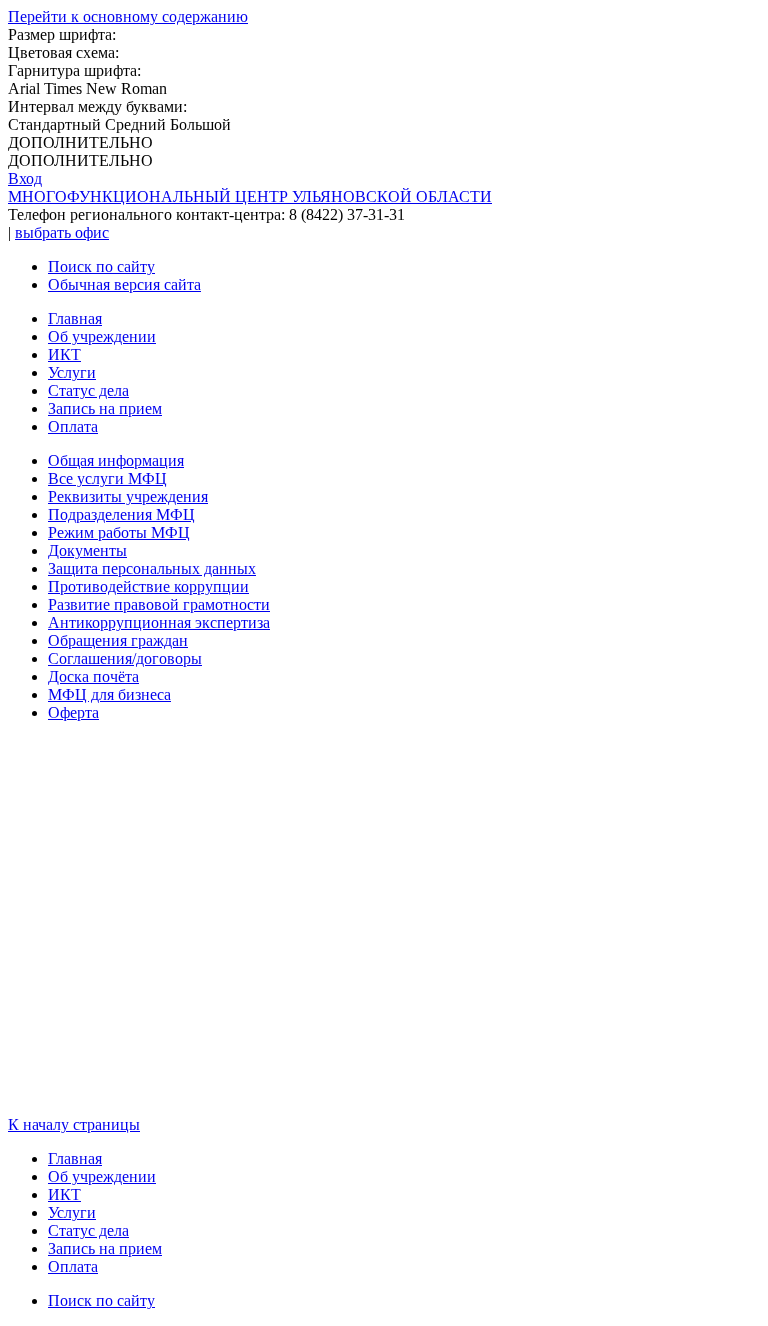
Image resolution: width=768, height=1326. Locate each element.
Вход (25, 178)
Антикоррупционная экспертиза (159, 622)
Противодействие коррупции (148, 586)
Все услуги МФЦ (107, 478)
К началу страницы (74, 1124)
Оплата (73, 426)
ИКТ (64, 354)
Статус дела (88, 390)
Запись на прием (105, 408)
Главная (75, 318)
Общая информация (116, 460)
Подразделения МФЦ (121, 514)
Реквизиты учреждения (128, 496)
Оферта (73, 712)
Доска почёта (93, 676)
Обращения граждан (118, 640)
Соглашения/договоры (125, 658)
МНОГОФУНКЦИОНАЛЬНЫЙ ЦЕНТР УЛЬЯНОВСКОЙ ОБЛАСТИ (250, 196)
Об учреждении (102, 336)
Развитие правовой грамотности (159, 604)
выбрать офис (62, 232)
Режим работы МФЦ (119, 532)
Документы (87, 550)
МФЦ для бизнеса (109, 694)
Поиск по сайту (101, 266)
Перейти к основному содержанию (128, 16)
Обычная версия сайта (124, 284)
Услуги (72, 372)
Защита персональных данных (152, 568)
